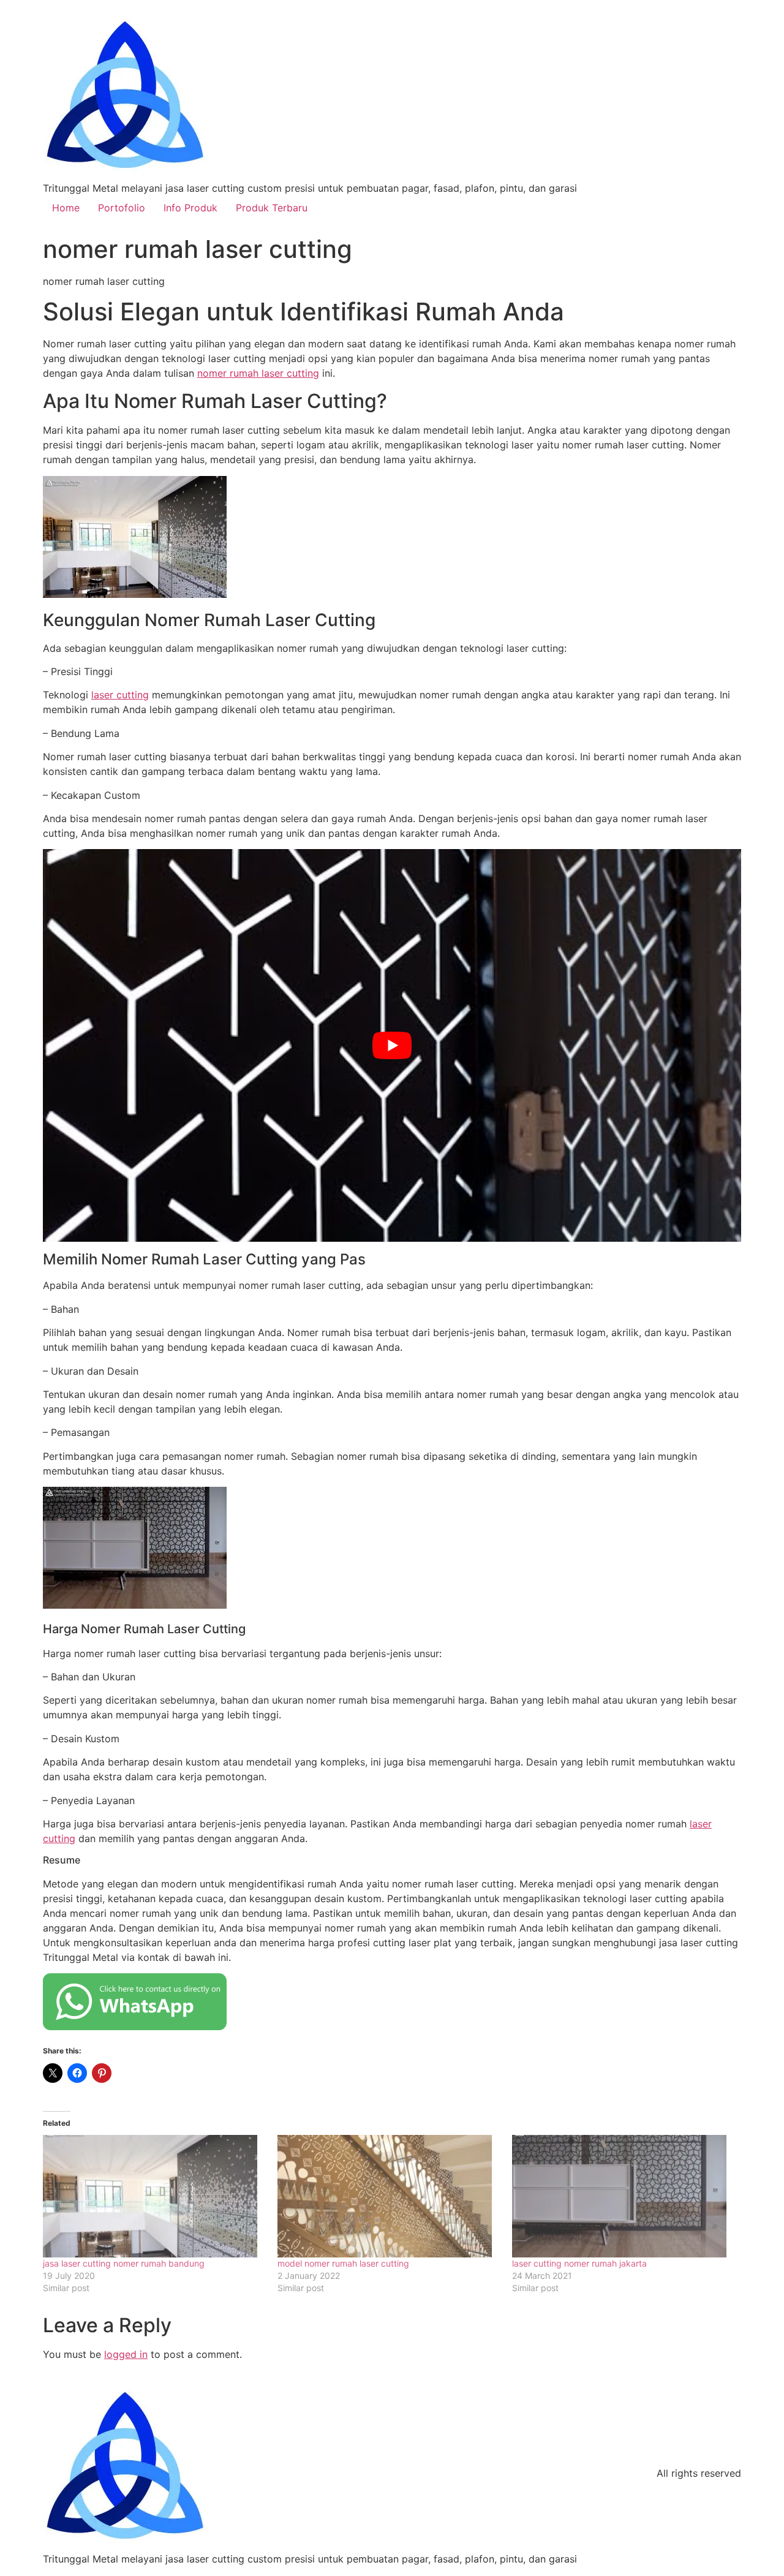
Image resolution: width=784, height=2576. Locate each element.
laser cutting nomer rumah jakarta (579, 2263)
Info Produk (190, 208)
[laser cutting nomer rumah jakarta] (623, 2196)
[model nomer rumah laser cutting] (389, 2196)
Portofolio (122, 208)
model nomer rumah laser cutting (343, 2263)
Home (66, 208)
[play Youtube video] (392, 1045)
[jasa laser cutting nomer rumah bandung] (154, 2196)
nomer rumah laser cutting (258, 373)
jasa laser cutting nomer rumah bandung (124, 2263)
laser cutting (120, 695)
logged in (126, 2354)
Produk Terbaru (272, 208)
